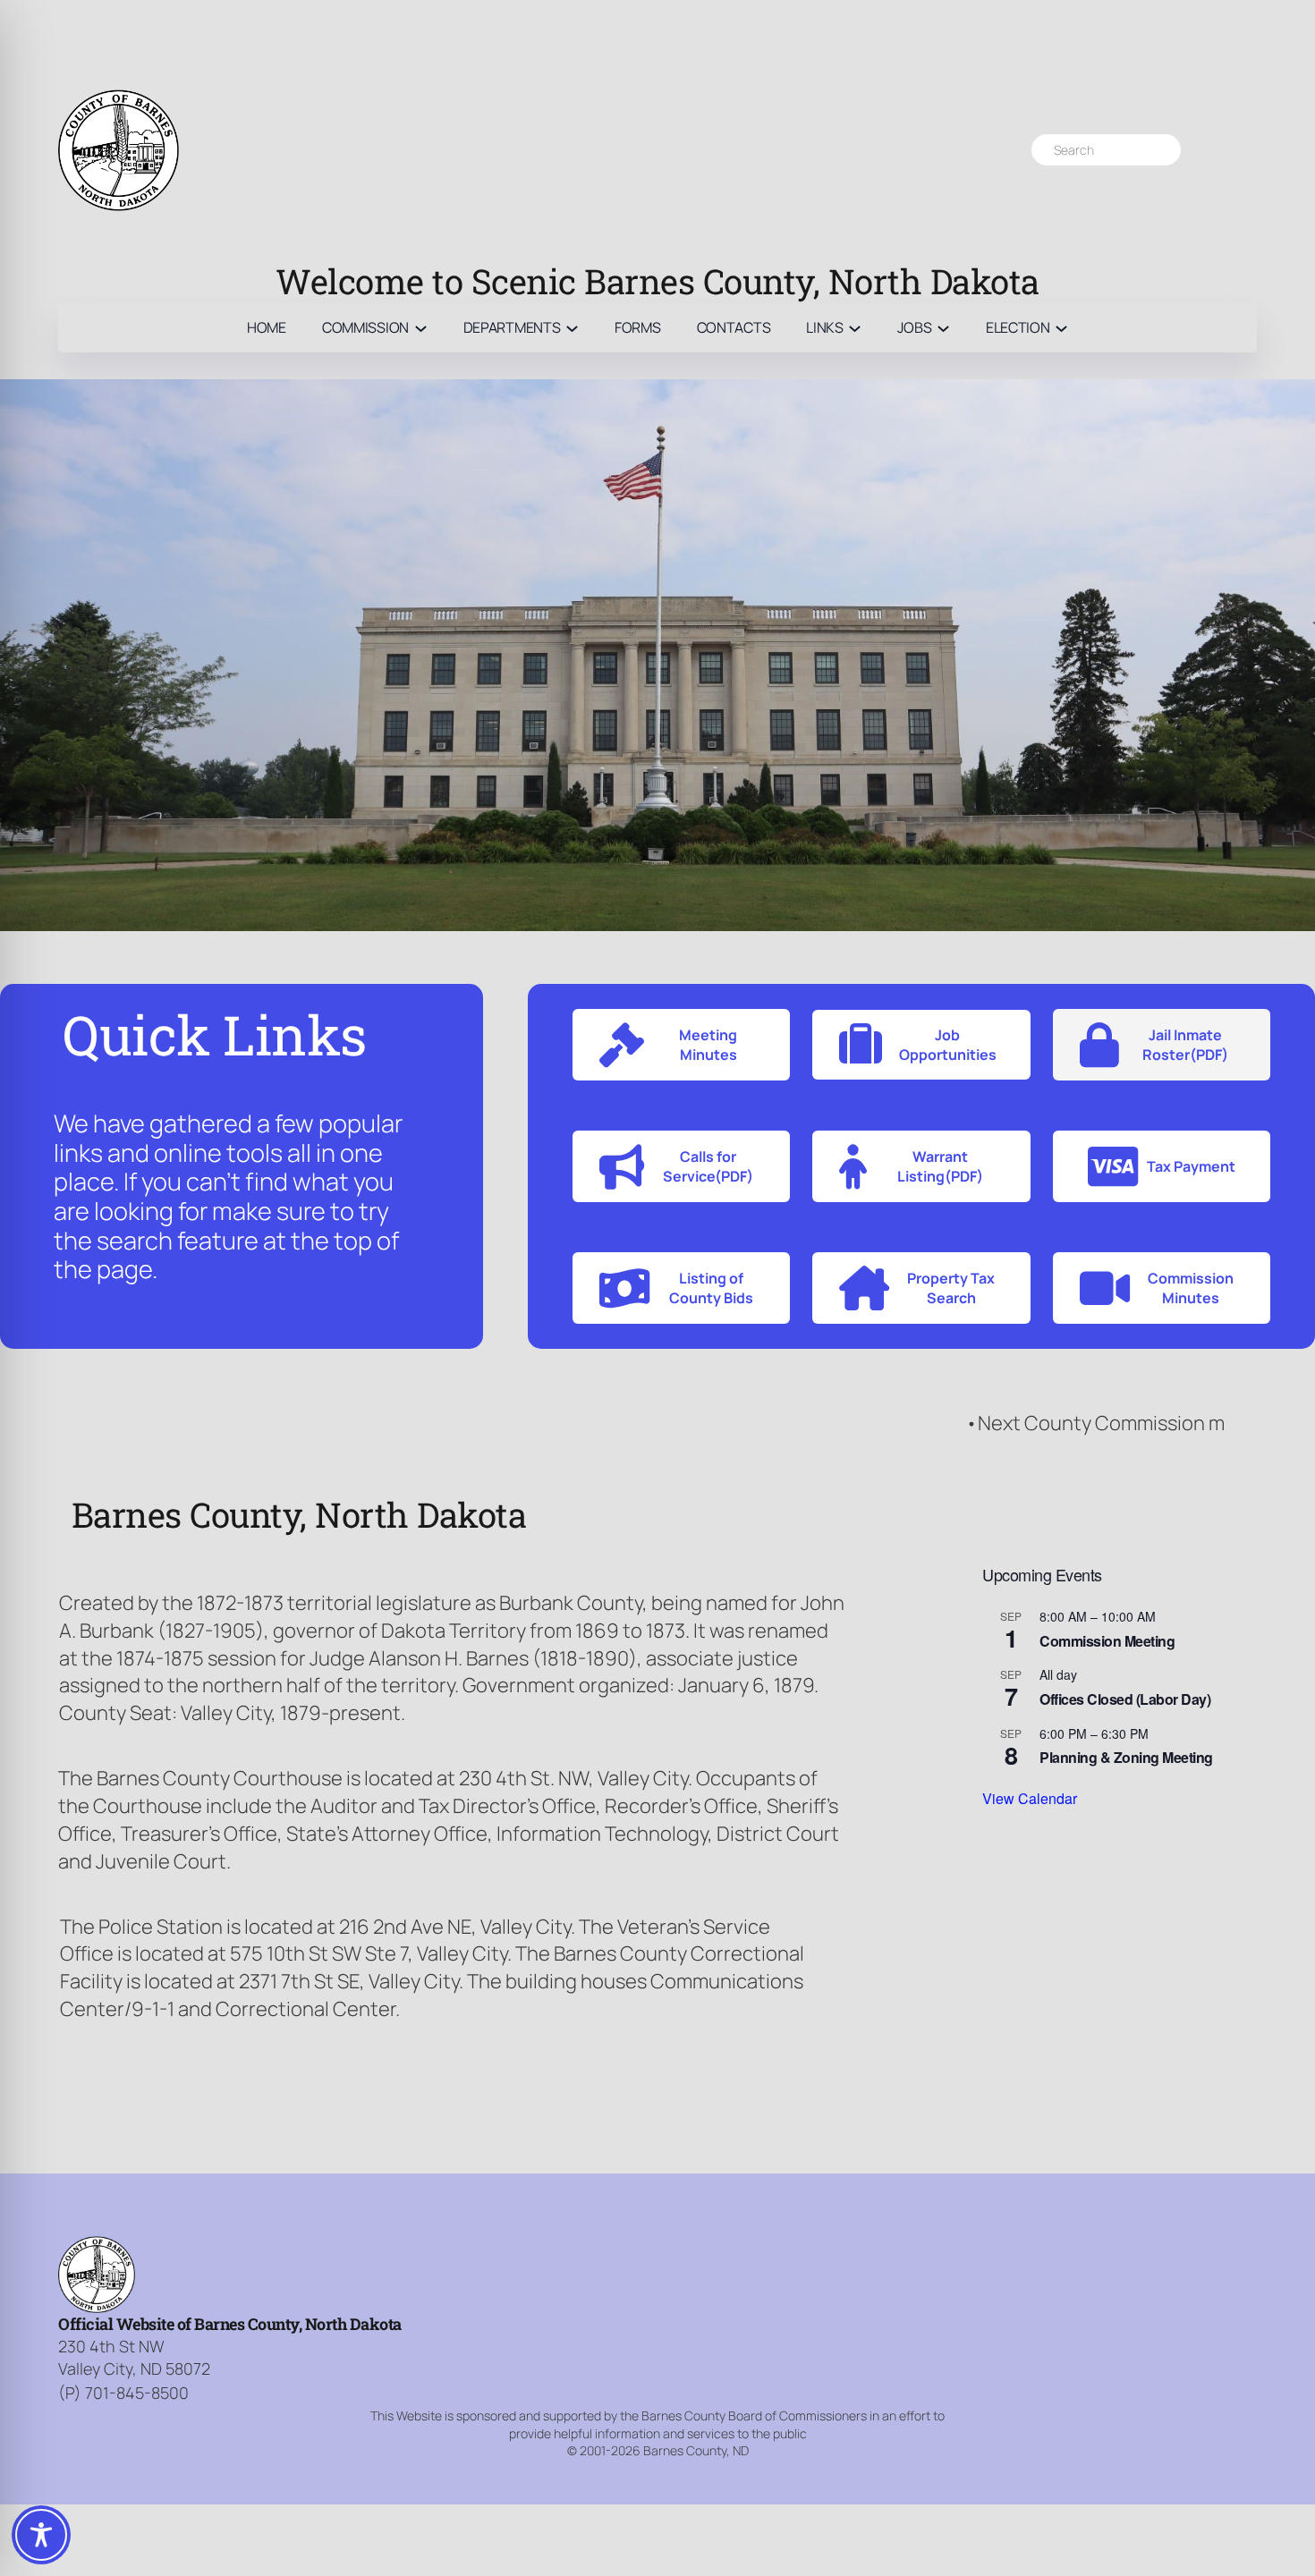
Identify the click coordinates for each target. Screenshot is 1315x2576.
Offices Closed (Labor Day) (1125, 1699)
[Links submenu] (855, 328)
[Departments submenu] (572, 328)
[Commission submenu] (421, 328)
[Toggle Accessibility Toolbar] (41, 2535)
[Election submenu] (1061, 328)
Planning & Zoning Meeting (1126, 1757)
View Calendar (1030, 1798)
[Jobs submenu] (943, 328)
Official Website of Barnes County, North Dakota (230, 2324)
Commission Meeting (1107, 1641)
